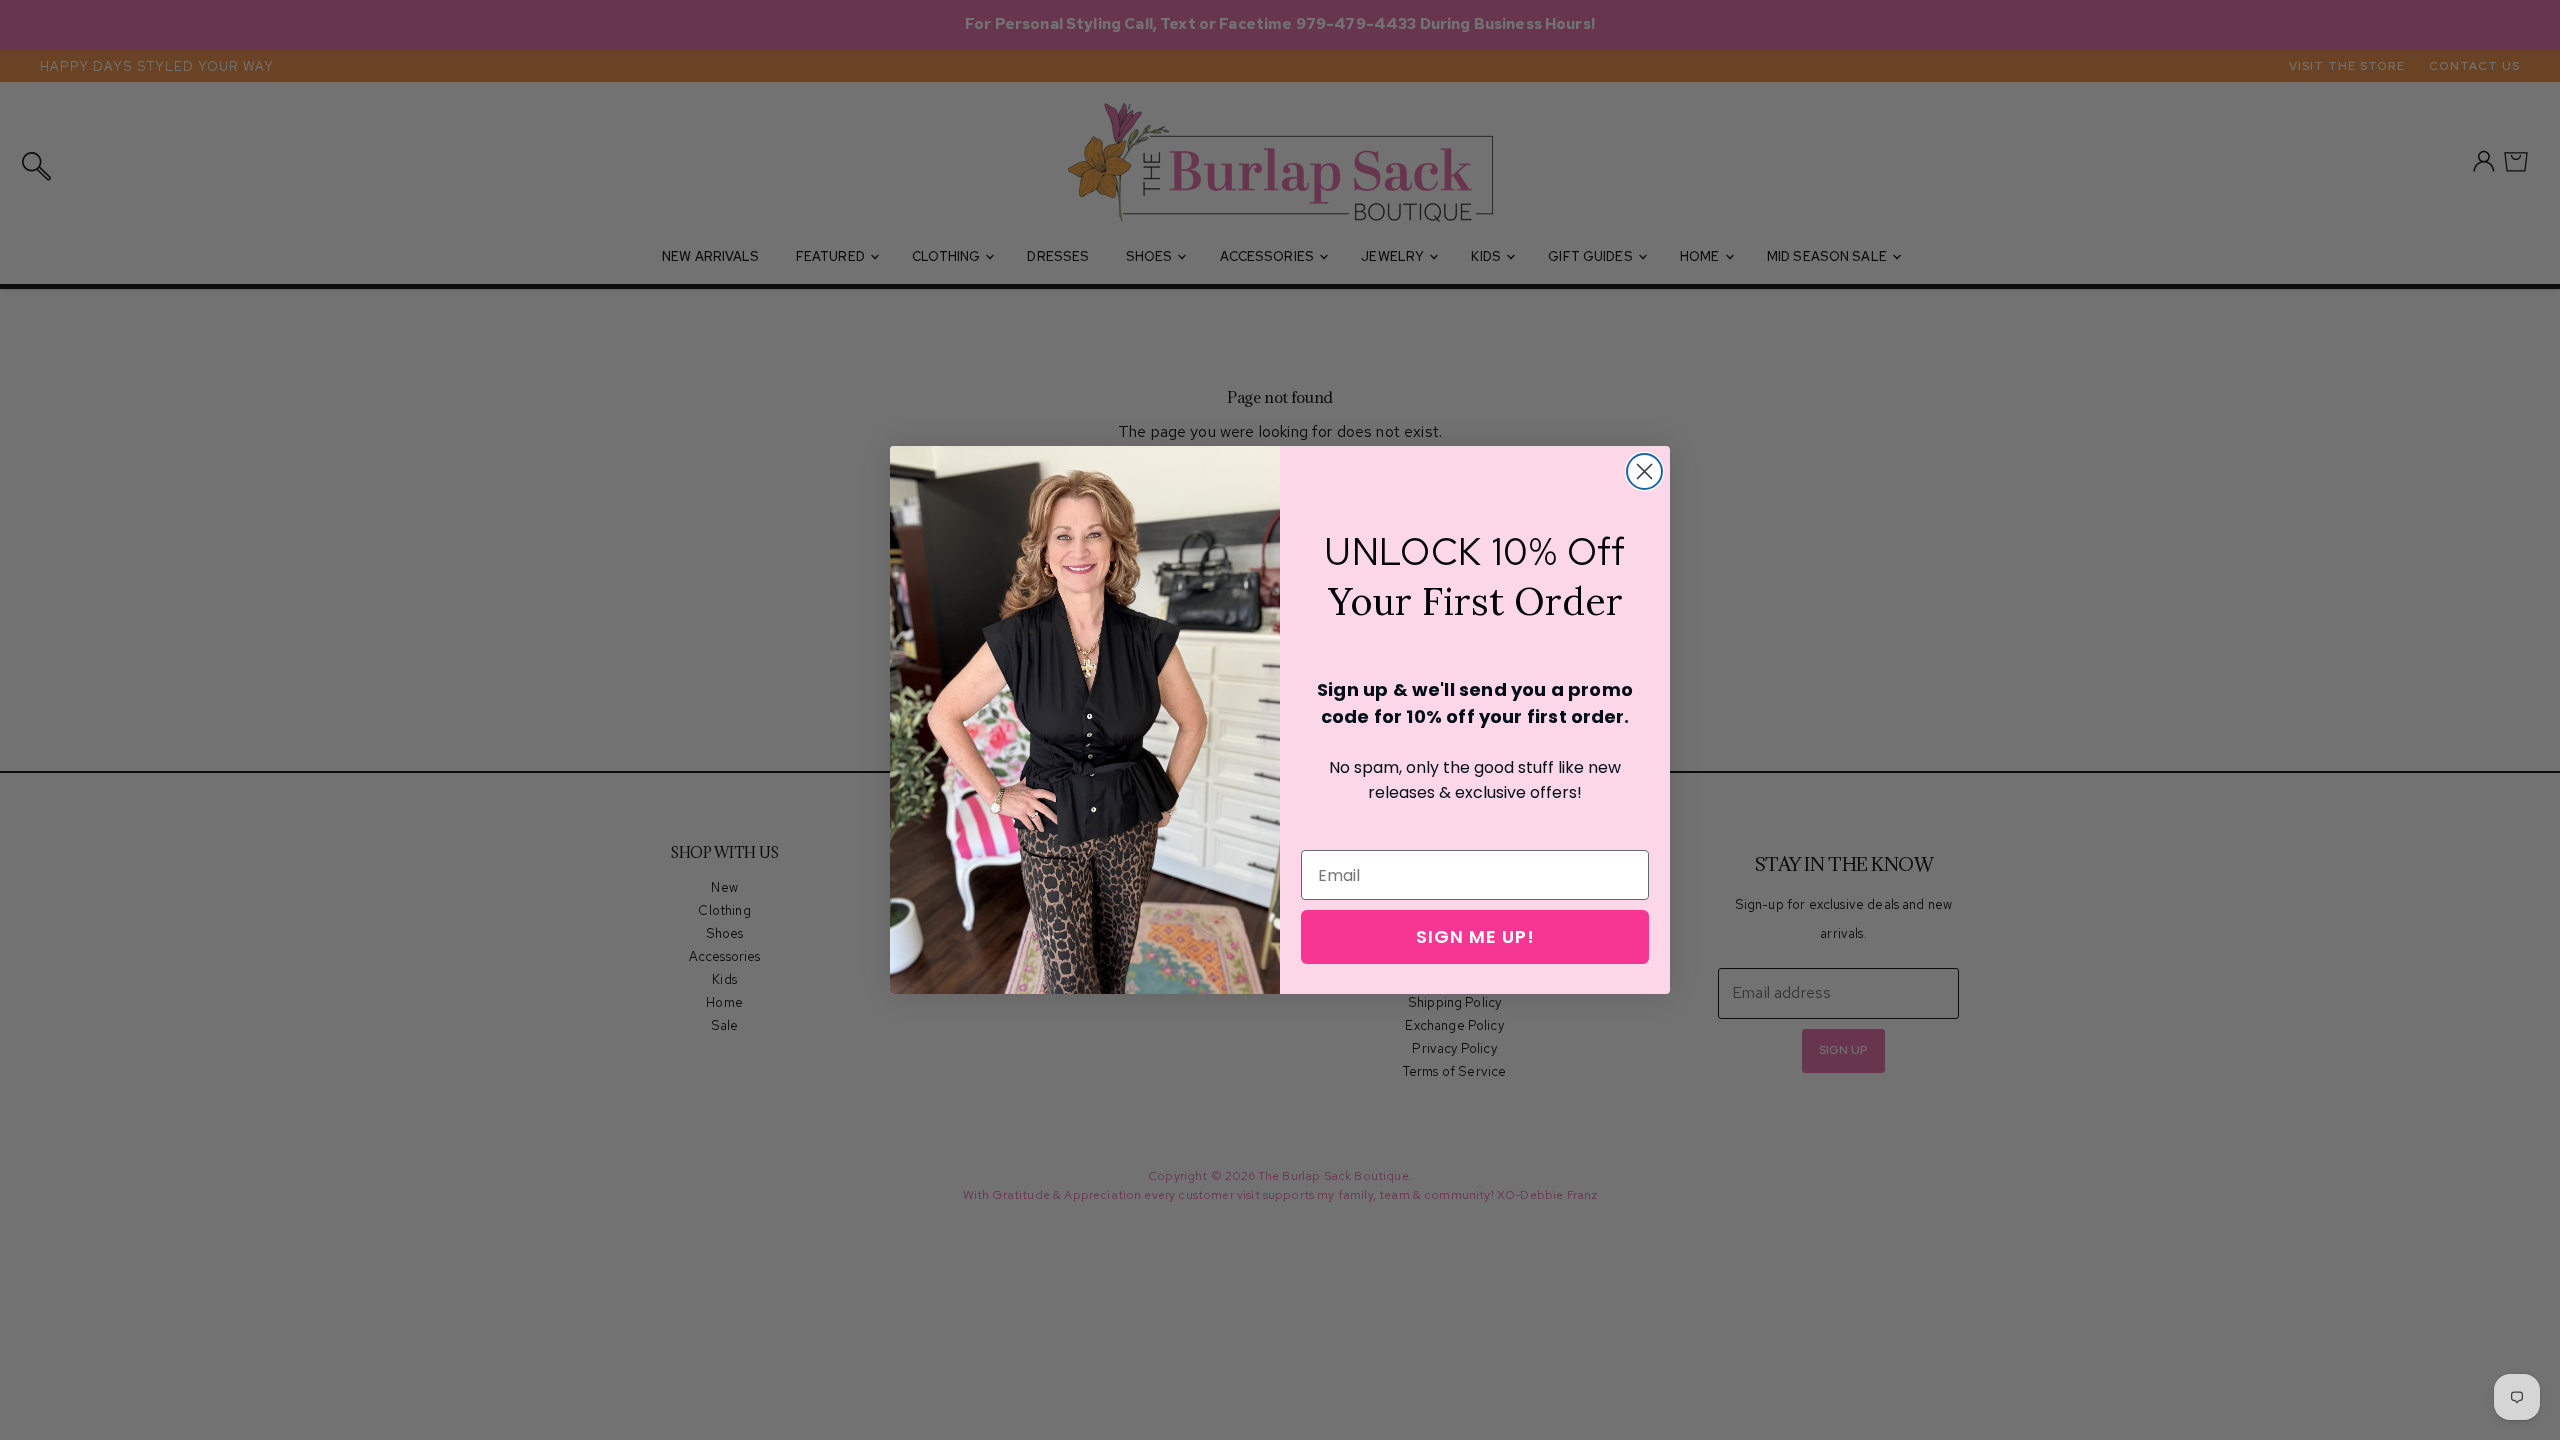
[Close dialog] (1644, 471)
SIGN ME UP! (1475, 936)
